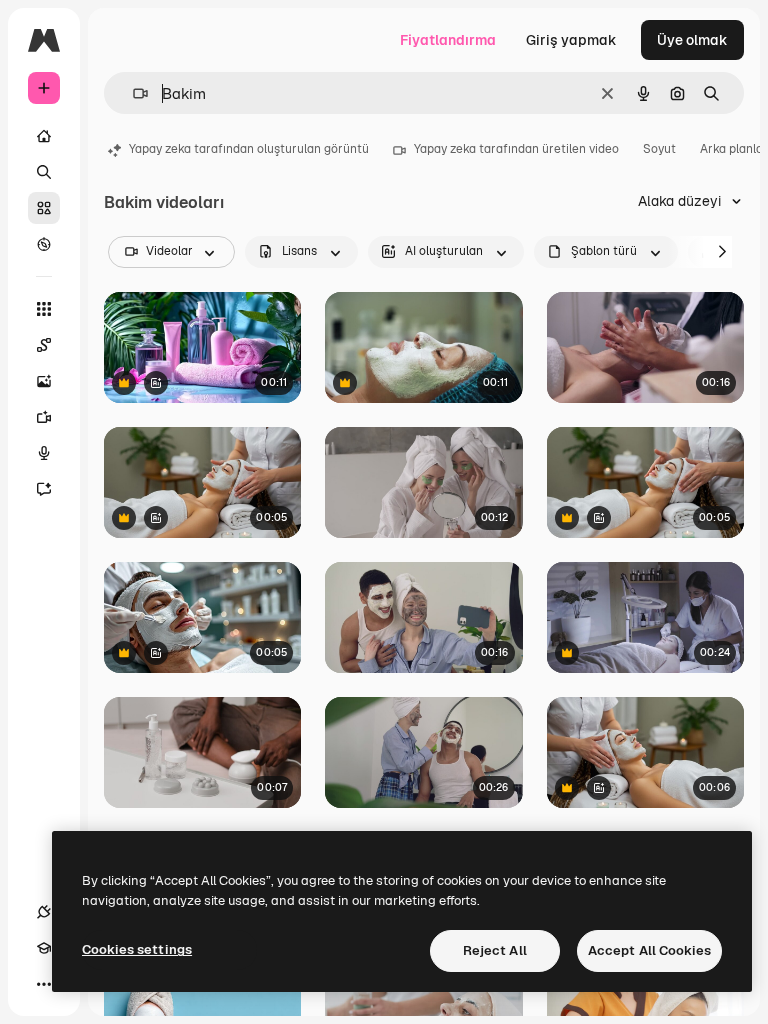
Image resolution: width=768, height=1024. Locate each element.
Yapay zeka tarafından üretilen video (516, 149)
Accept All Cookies (649, 950)
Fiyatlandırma (448, 40)
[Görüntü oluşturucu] (44, 381)
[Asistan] (44, 489)
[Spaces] (44, 345)
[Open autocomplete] (132, 93)
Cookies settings (137, 949)
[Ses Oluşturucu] (44, 453)
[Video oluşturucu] (44, 417)
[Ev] (44, 136)
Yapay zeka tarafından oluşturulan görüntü (249, 149)
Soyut (659, 149)
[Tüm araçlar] (44, 309)
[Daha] (44, 984)
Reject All (495, 950)
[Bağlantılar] (44, 912)
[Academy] (44, 948)
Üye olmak (692, 40)
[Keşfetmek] (44, 244)
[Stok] (44, 208)
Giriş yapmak (571, 40)
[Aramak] (44, 172)
